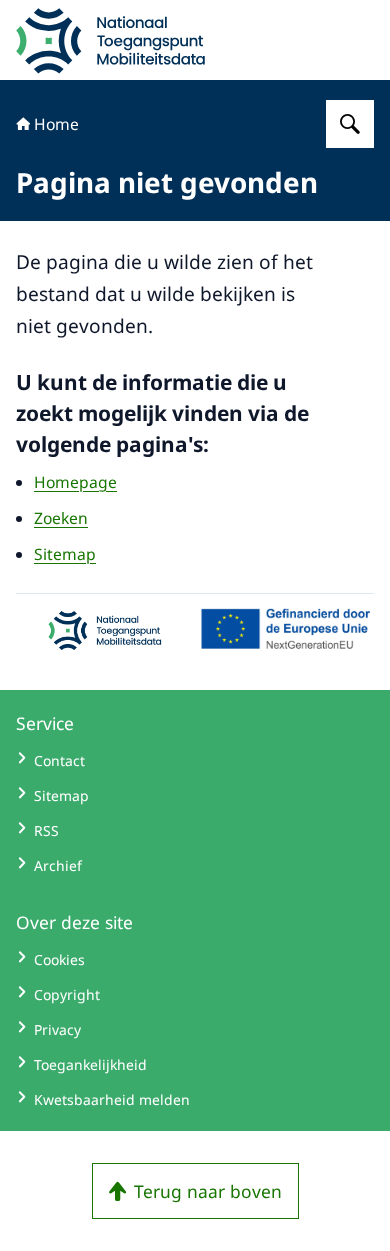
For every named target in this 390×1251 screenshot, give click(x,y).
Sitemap (65, 554)
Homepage (75, 482)
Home (56, 124)
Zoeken (61, 518)
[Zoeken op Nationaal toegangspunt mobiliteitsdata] (350, 124)
